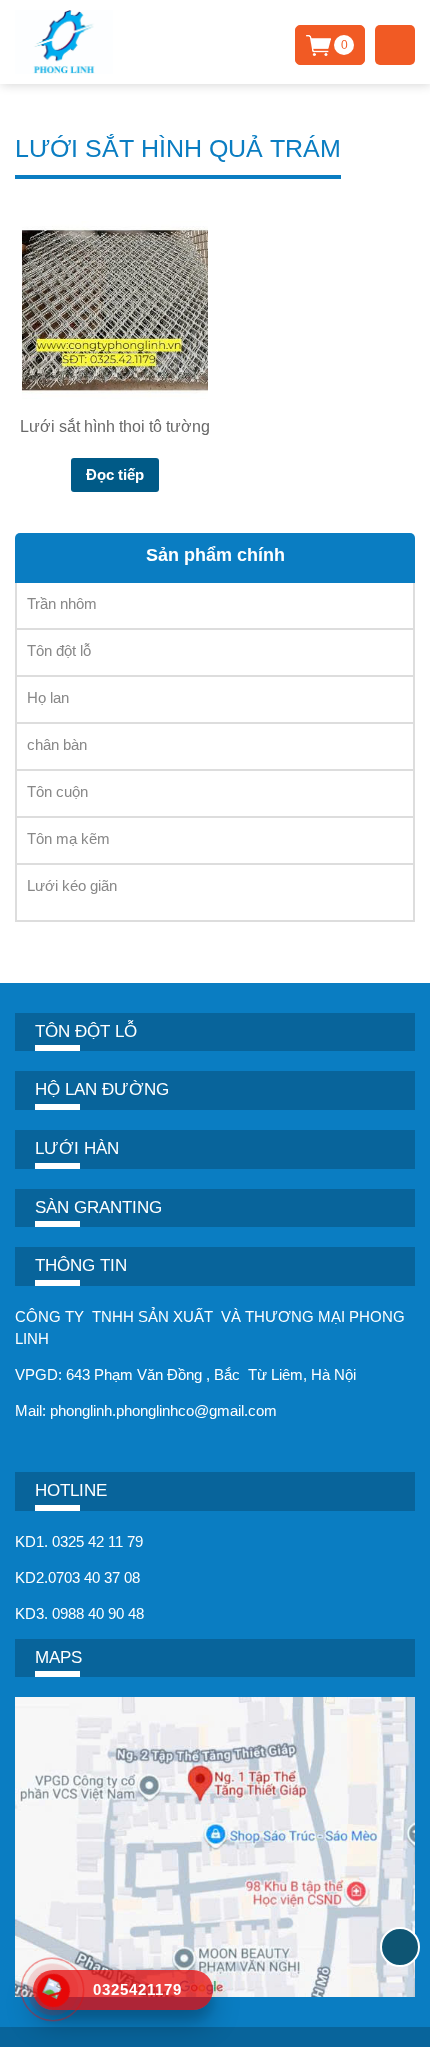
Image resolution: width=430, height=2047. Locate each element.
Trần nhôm (62, 603)
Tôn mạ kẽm (68, 838)
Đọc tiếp (115, 474)
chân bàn (57, 744)
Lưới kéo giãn (72, 885)
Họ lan (48, 697)
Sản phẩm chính (215, 555)
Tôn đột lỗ (59, 650)
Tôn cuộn (57, 791)
